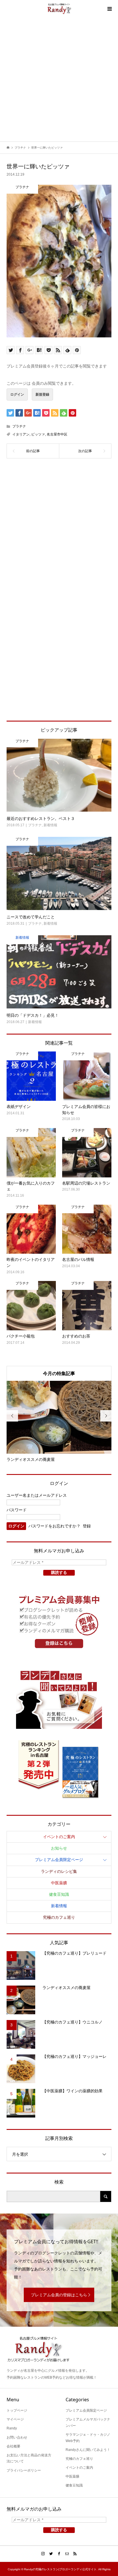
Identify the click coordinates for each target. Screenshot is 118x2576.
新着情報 (59, 1906)
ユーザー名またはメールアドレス (37, 1495)
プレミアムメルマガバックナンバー (88, 2423)
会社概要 (13, 2446)
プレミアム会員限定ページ (59, 1860)
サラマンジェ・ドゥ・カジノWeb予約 (88, 2438)
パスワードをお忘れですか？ (54, 1526)
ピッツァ (38, 434)
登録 (87, 1526)
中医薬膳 (59, 1883)
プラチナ (19, 426)
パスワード (17, 1510)
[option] (59, 1422)
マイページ (15, 2419)
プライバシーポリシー (24, 2470)
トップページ (17, 2410)
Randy (12, 2428)
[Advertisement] (59, 79)
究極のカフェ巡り (59, 1917)
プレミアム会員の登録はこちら (59, 2295)
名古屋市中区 (57, 434)
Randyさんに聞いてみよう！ (88, 2450)
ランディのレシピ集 (59, 1871)
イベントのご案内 (59, 1837)
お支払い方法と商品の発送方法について (29, 2458)
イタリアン (21, 434)
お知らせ (59, 1848)
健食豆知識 (59, 1894)
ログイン (17, 394)
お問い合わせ (17, 2437)
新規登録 (42, 394)
